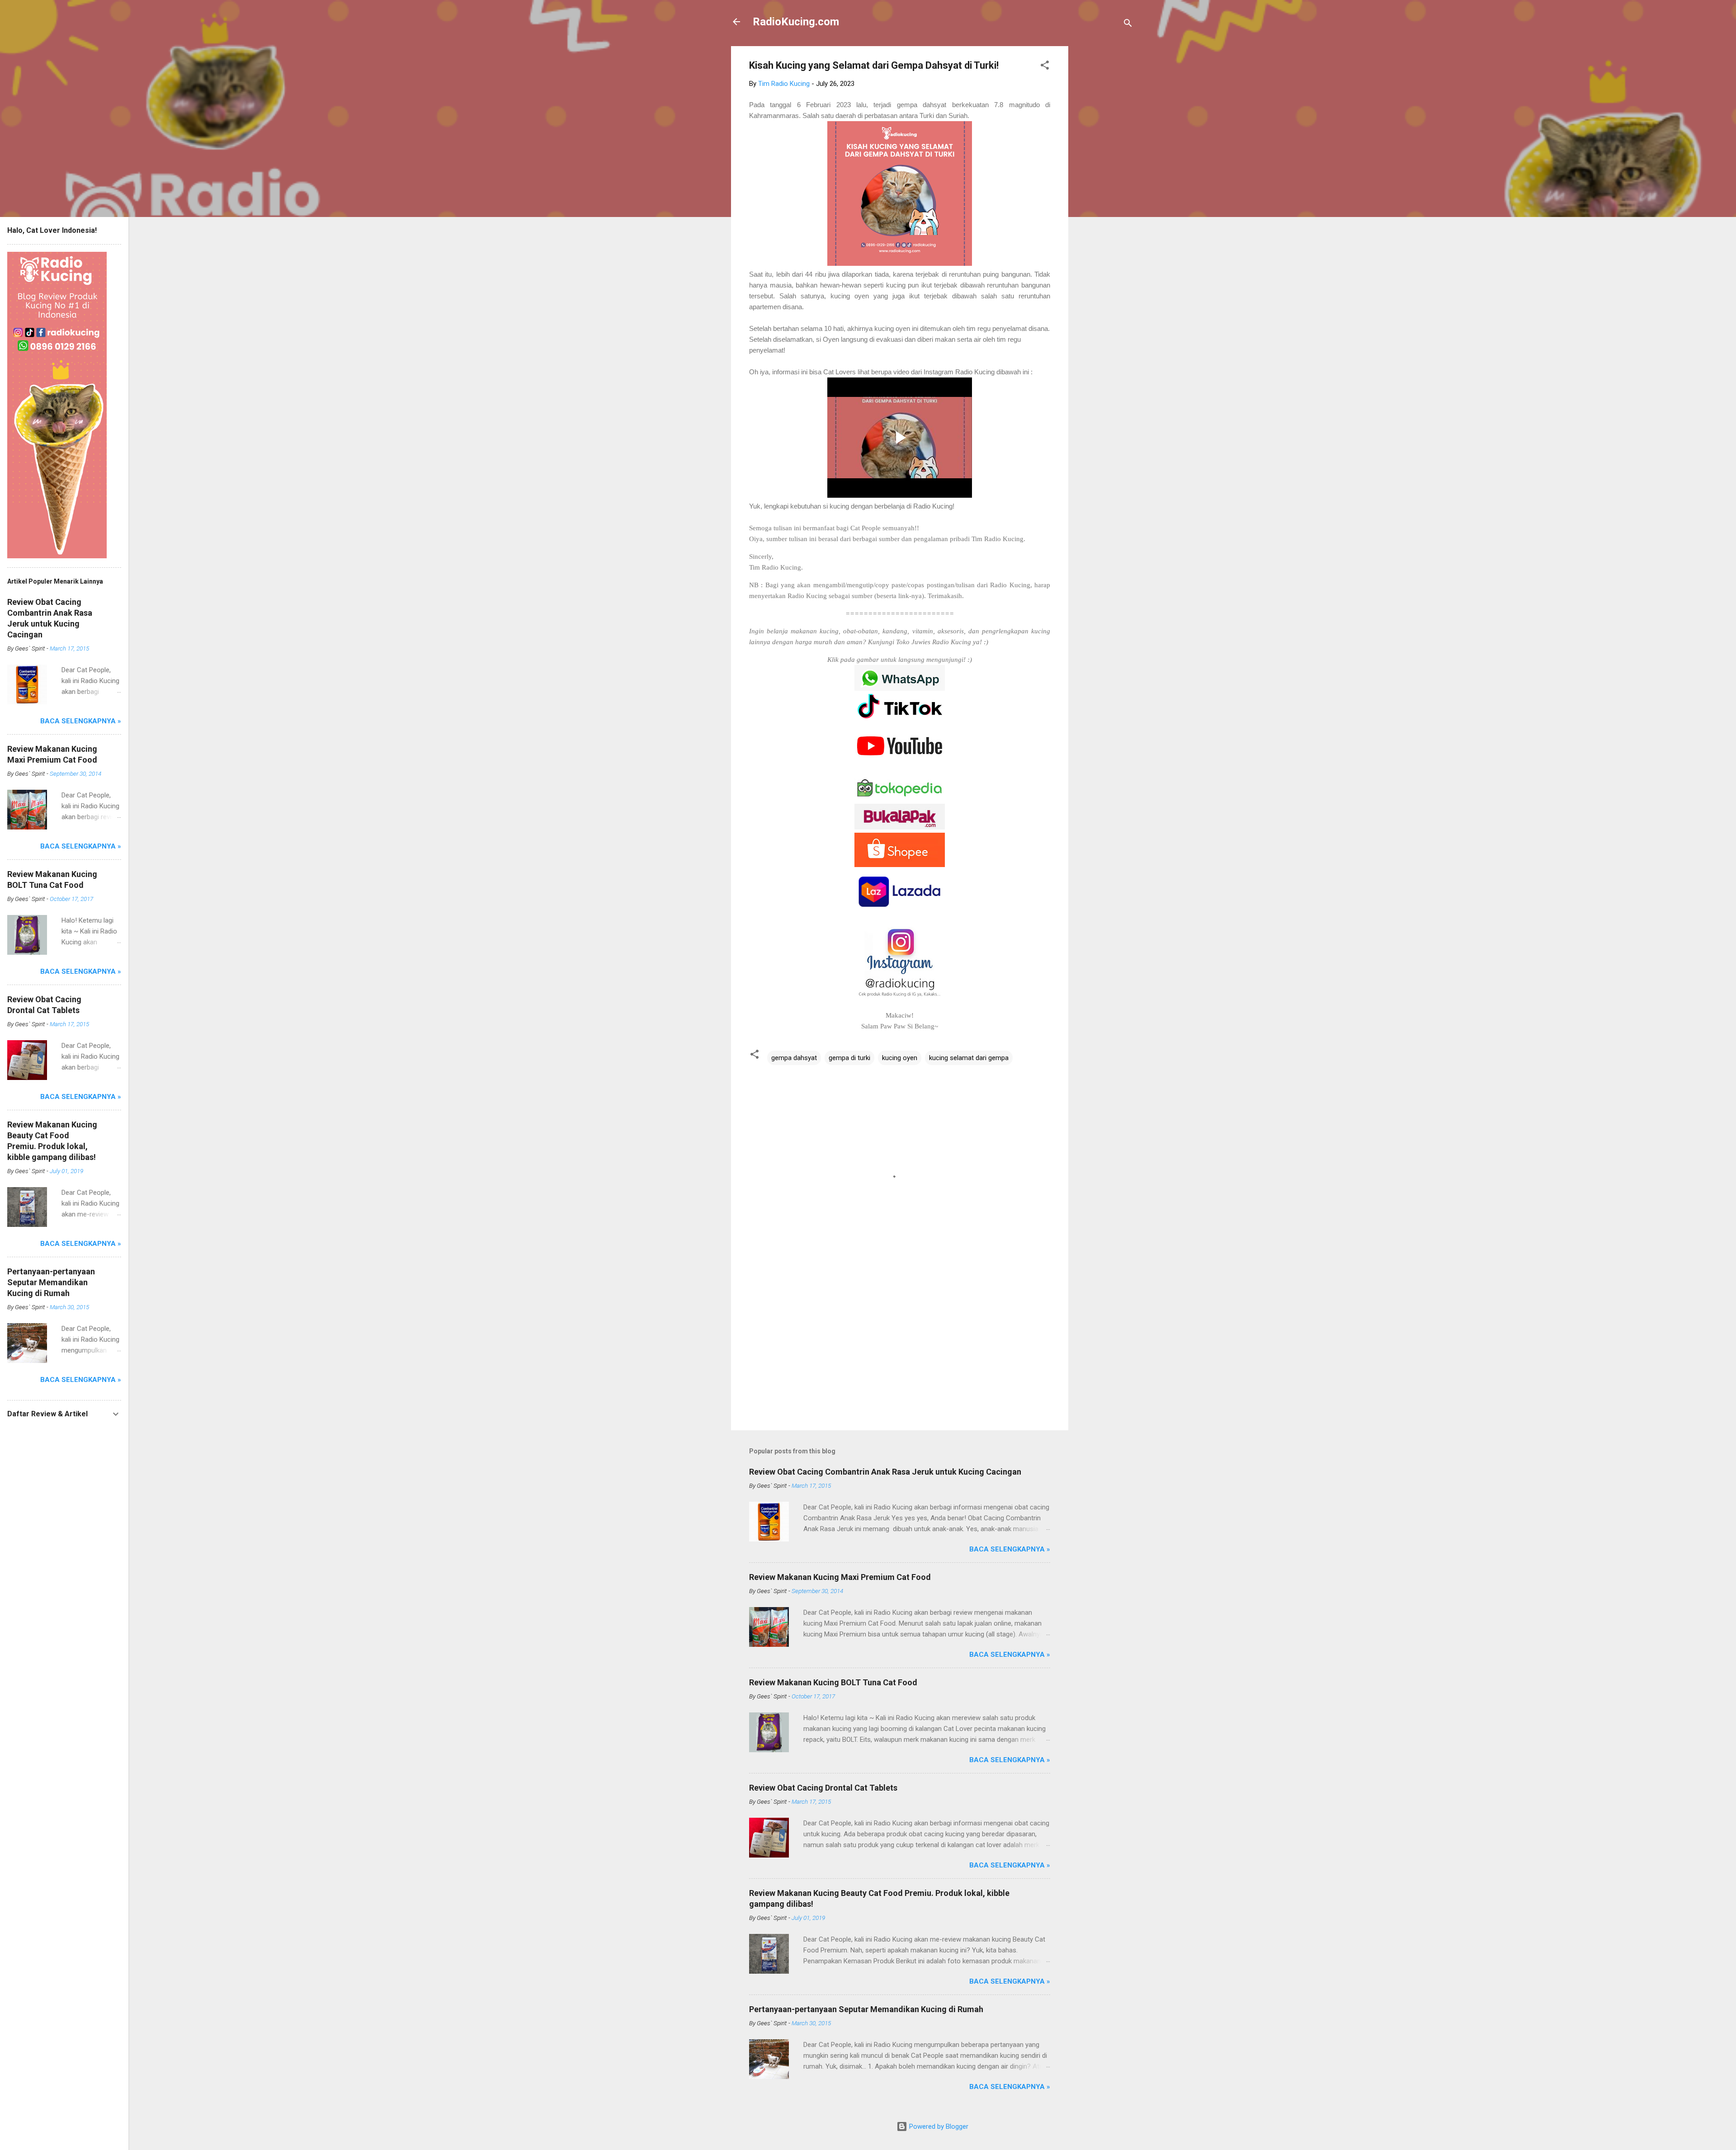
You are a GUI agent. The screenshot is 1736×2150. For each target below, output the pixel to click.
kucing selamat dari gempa (969, 1058)
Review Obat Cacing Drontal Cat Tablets (823, 1788)
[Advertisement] (1104, 182)
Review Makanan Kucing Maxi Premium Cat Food (840, 1577)
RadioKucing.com (796, 22)
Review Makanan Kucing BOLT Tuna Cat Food (833, 1682)
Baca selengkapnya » (1010, 1549)
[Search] (1128, 25)
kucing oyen (900, 1058)
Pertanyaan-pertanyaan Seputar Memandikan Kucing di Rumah (866, 2009)
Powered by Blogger (938, 2126)
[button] (1045, 67)
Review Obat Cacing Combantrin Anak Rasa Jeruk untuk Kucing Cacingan (885, 1472)
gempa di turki (849, 1058)
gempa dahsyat (794, 1058)
